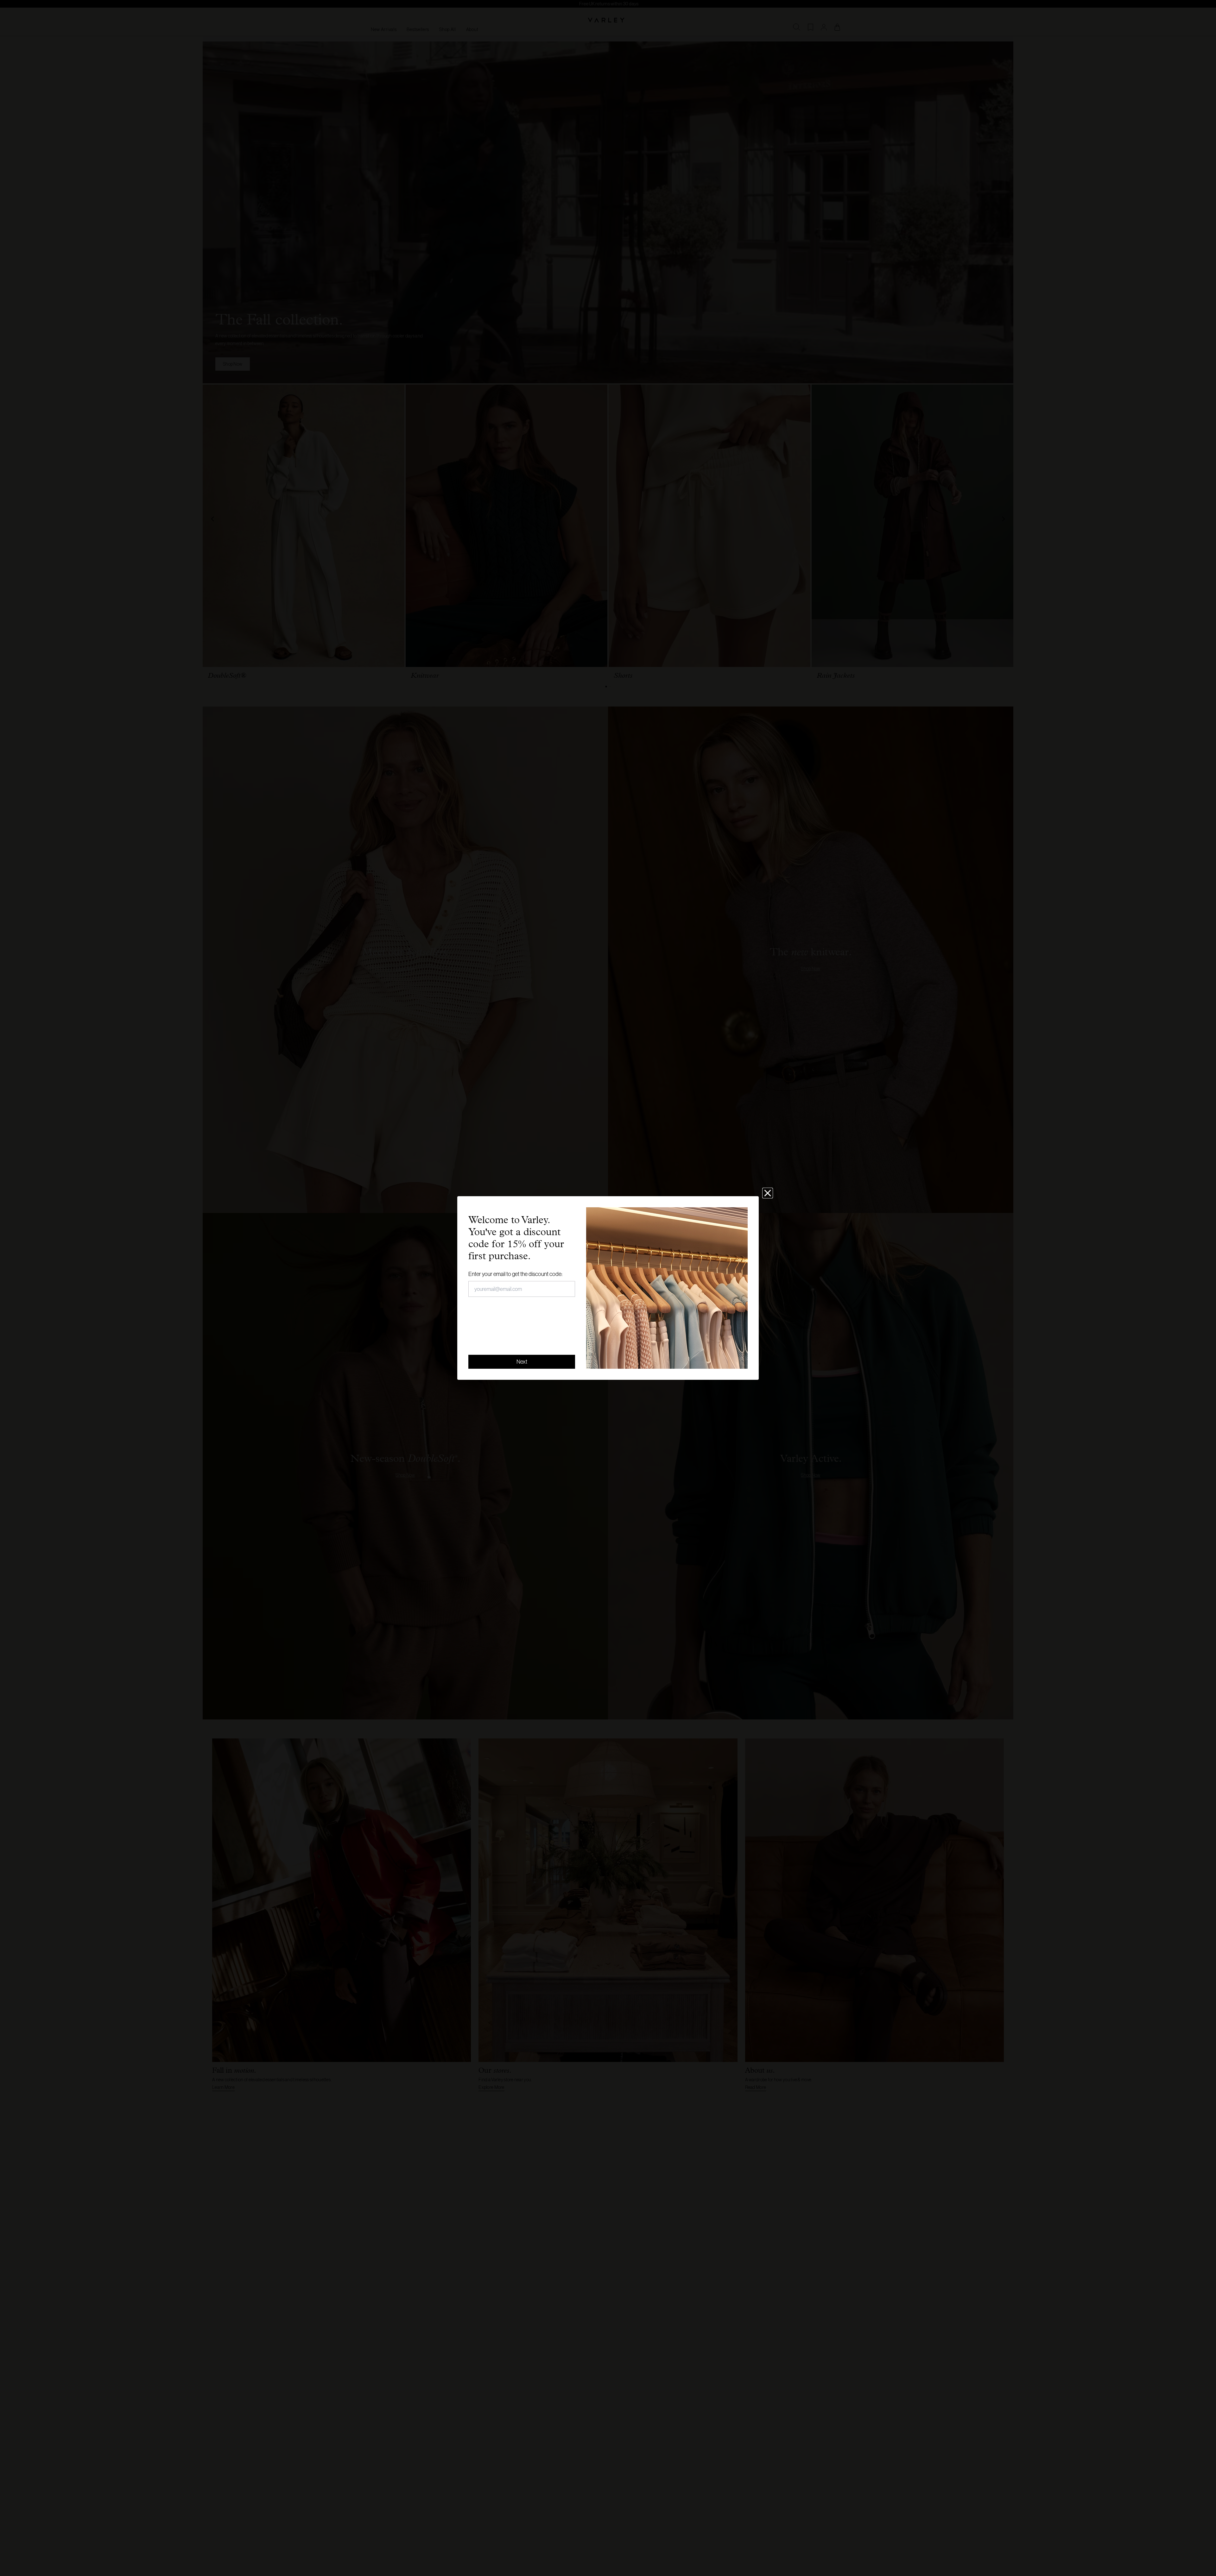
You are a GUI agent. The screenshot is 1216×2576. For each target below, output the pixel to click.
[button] (768, 1193)
